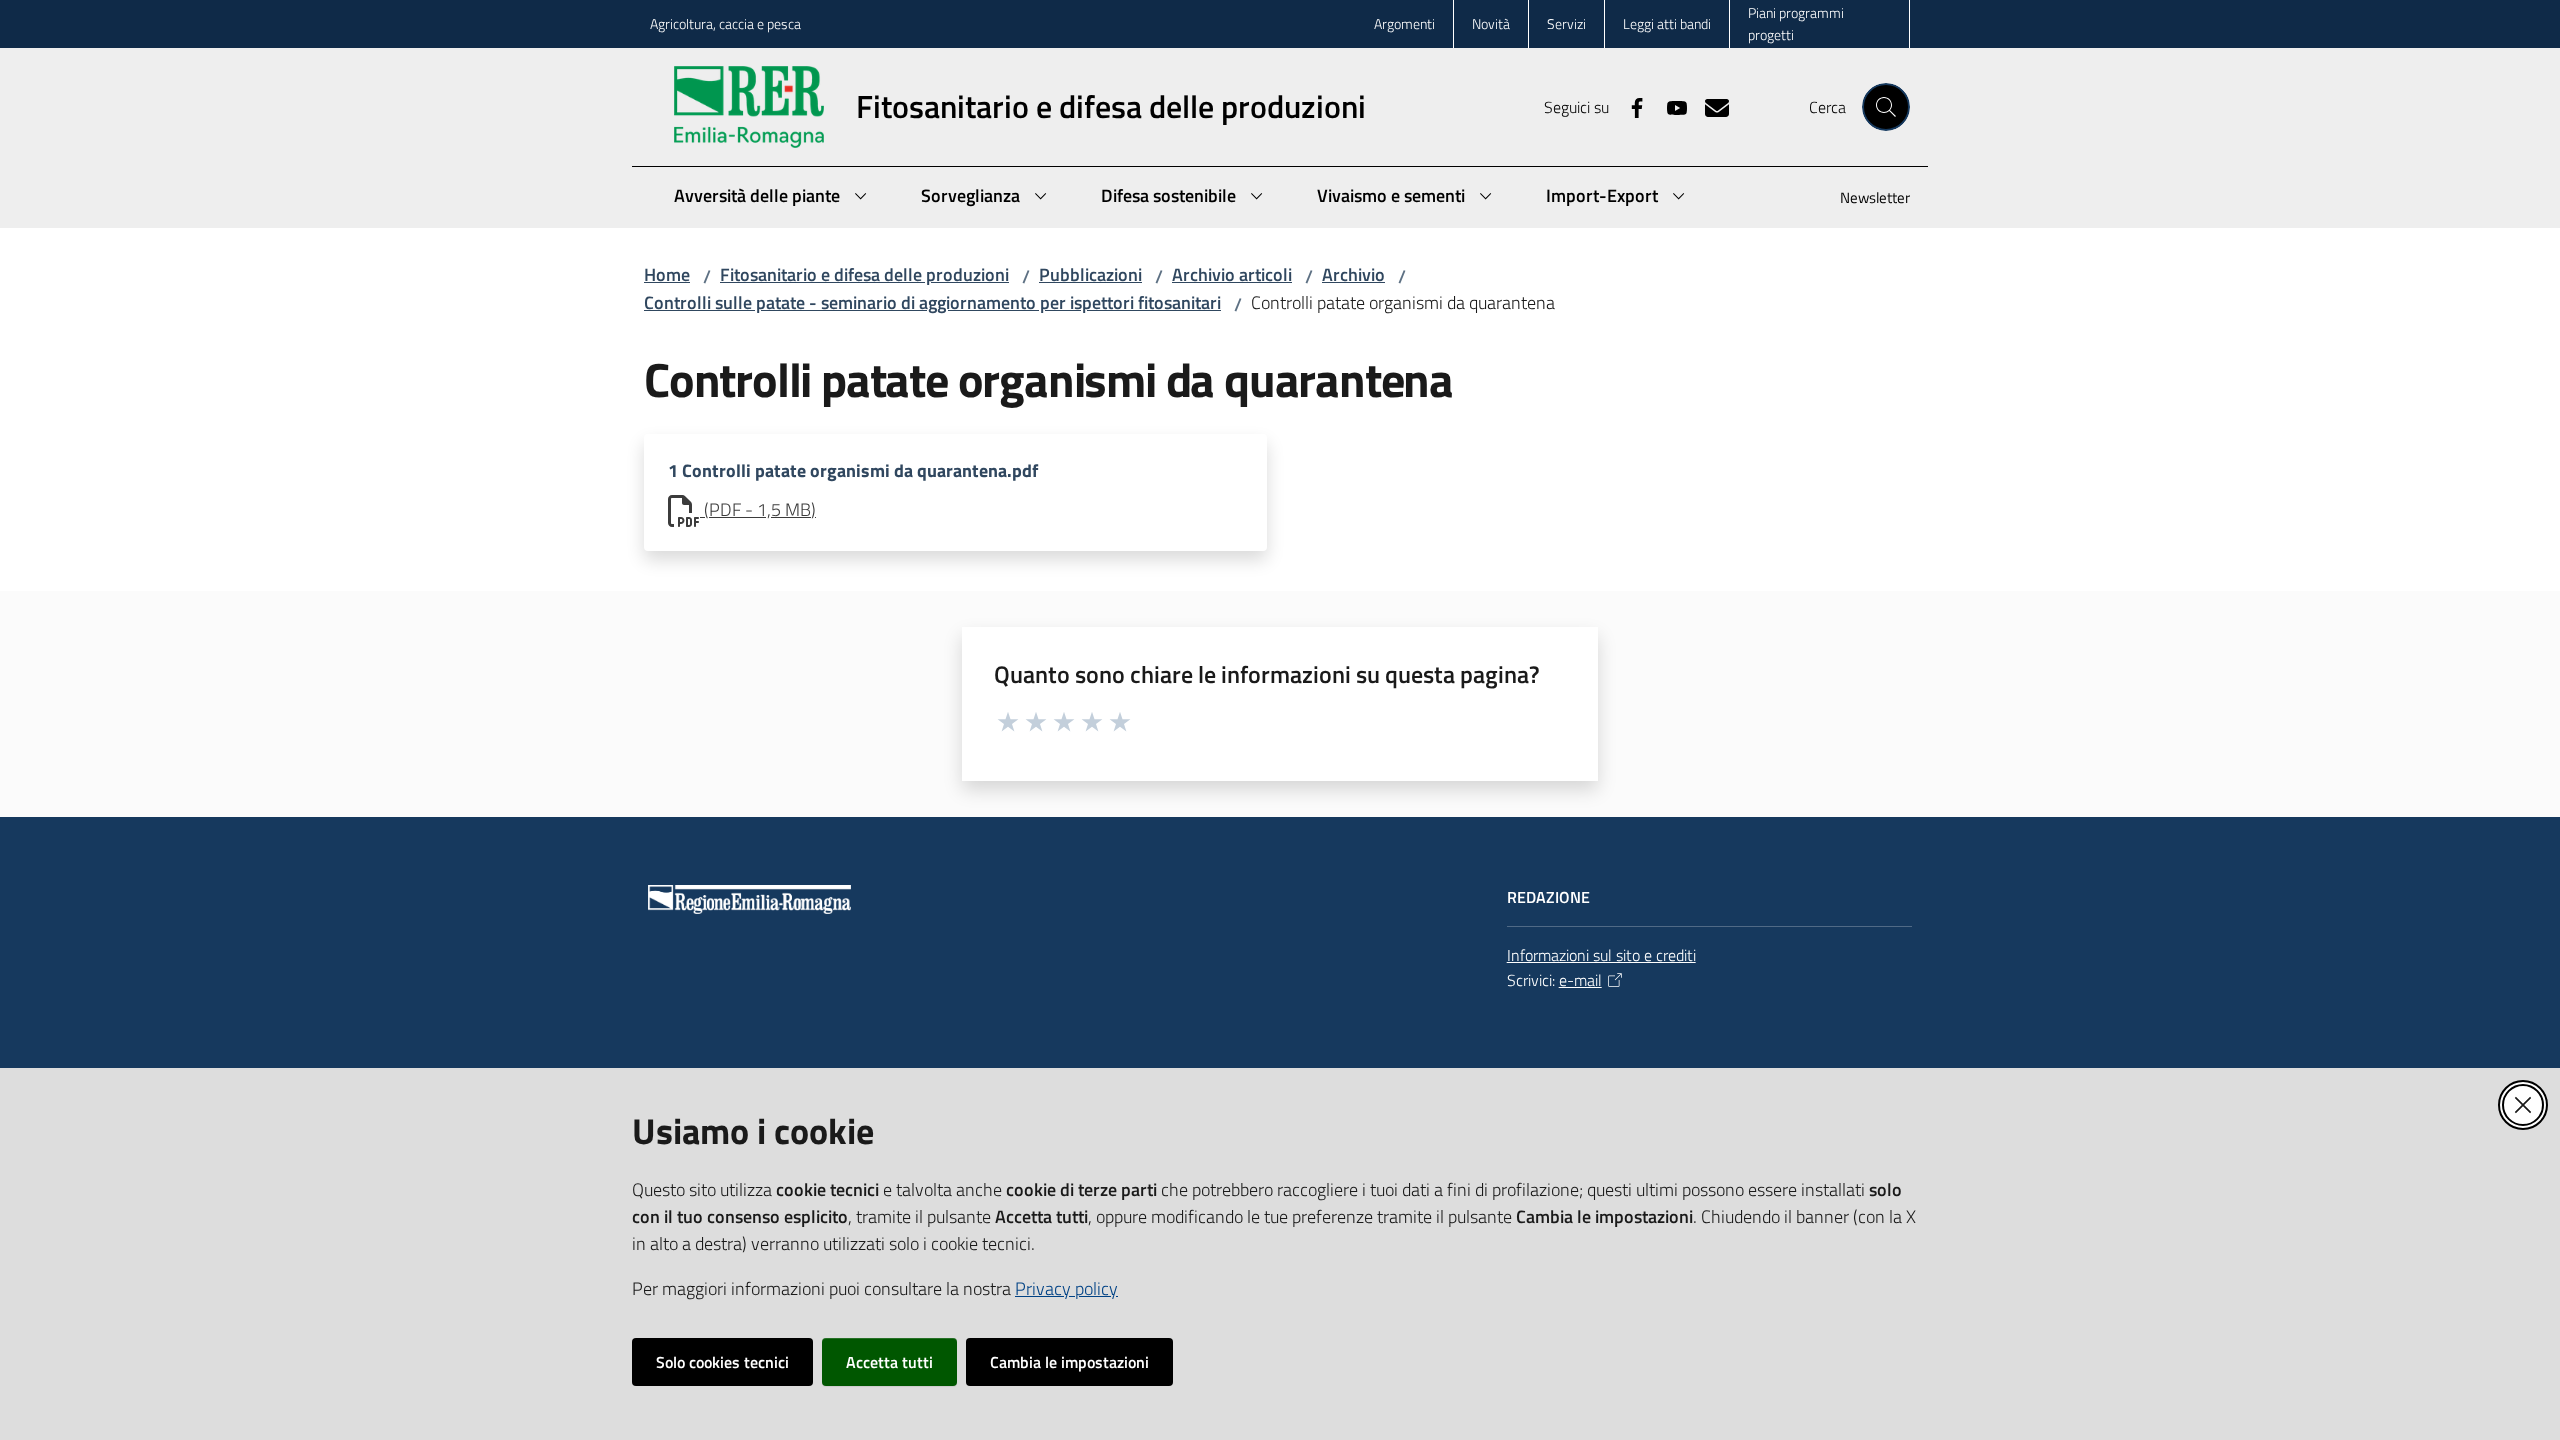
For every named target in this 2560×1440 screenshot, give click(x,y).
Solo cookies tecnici (722, 1362)
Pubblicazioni (1090, 274)
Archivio (1353, 274)
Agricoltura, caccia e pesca (725, 23)
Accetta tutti (889, 1362)
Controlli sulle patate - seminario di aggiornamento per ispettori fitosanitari (932, 302)
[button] (1886, 107)
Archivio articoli (1232, 274)
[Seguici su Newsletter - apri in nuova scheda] (1709, 106)
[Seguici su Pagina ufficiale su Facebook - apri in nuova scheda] (1629, 106)
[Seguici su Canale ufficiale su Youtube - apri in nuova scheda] (1669, 106)
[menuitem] (1863, 199)
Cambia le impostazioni (1069, 1362)
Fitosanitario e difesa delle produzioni (864, 274)
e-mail (1580, 980)
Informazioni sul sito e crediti (1601, 955)
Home (667, 274)
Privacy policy (1066, 1288)
